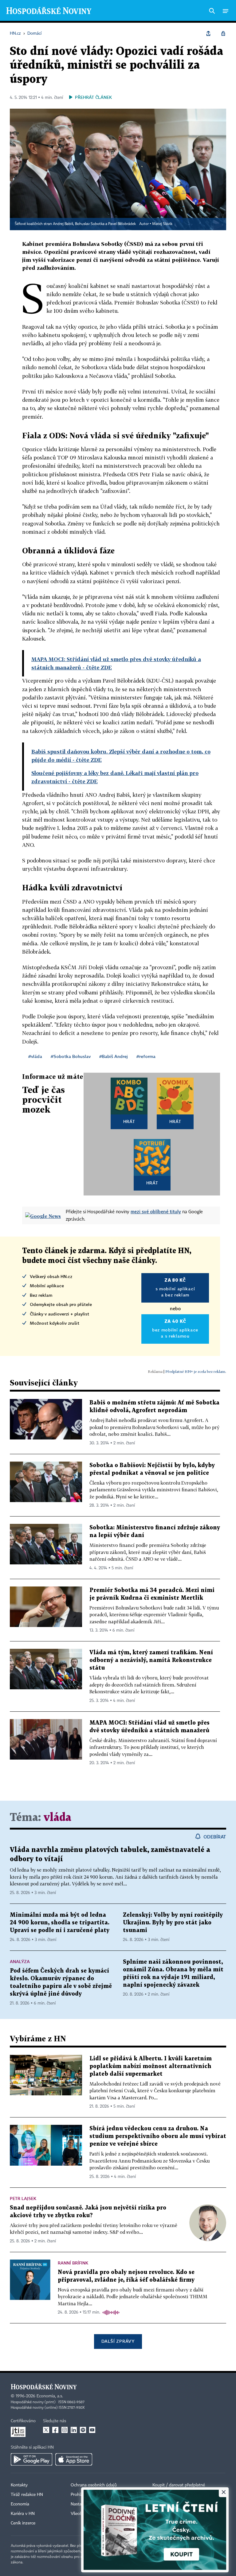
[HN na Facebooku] (55, 2430)
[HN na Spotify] (83, 2430)
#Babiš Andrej (114, 1056)
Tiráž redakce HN (27, 2495)
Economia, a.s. (50, 2396)
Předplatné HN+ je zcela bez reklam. (196, 1371)
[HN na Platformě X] (46, 2430)
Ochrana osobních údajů (94, 2485)
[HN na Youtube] (92, 2430)
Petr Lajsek (23, 2198)
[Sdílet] (208, 33)
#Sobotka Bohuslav (71, 1056)
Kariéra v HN (23, 2514)
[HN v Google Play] (31, 2459)
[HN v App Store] (74, 2459)
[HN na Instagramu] (65, 2430)
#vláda (35, 1056)
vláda (57, 1818)
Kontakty (19, 2485)
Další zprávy (118, 2341)
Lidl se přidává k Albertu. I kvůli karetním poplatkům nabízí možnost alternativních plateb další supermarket (151, 2066)
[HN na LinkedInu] (74, 2430)
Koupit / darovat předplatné (179, 2485)
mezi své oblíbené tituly (156, 1211)
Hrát (129, 1121)
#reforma (146, 1056)
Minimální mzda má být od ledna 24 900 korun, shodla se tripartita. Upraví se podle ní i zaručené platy (60, 1923)
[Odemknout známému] (223, 33)
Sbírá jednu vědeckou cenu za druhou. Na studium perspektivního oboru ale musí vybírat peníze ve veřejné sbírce (158, 2136)
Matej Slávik (162, 224)
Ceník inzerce (23, 2523)
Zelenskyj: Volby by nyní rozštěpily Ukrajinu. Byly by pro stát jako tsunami (173, 1923)
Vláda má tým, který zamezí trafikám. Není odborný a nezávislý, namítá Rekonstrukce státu (151, 1660)
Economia (20, 2504)
